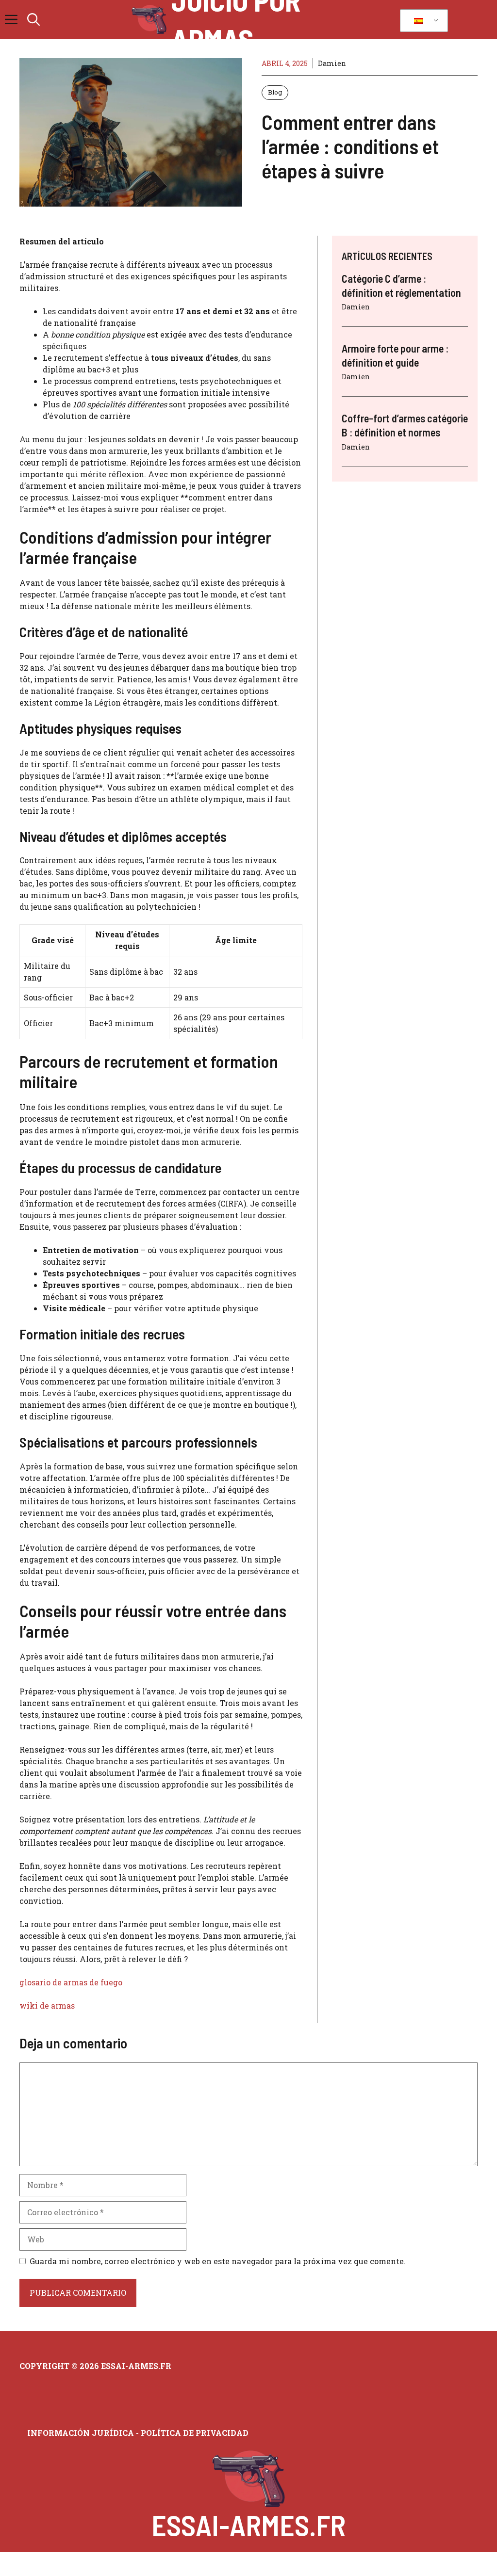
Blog (275, 92)
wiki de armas (47, 2005)
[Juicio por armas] (149, 19)
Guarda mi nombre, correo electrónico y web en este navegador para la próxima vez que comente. (218, 2261)
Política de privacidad (195, 2433)
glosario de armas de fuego (71, 1982)
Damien (332, 63)
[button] (33, 19)
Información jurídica (81, 2433)
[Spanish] (422, 21)
